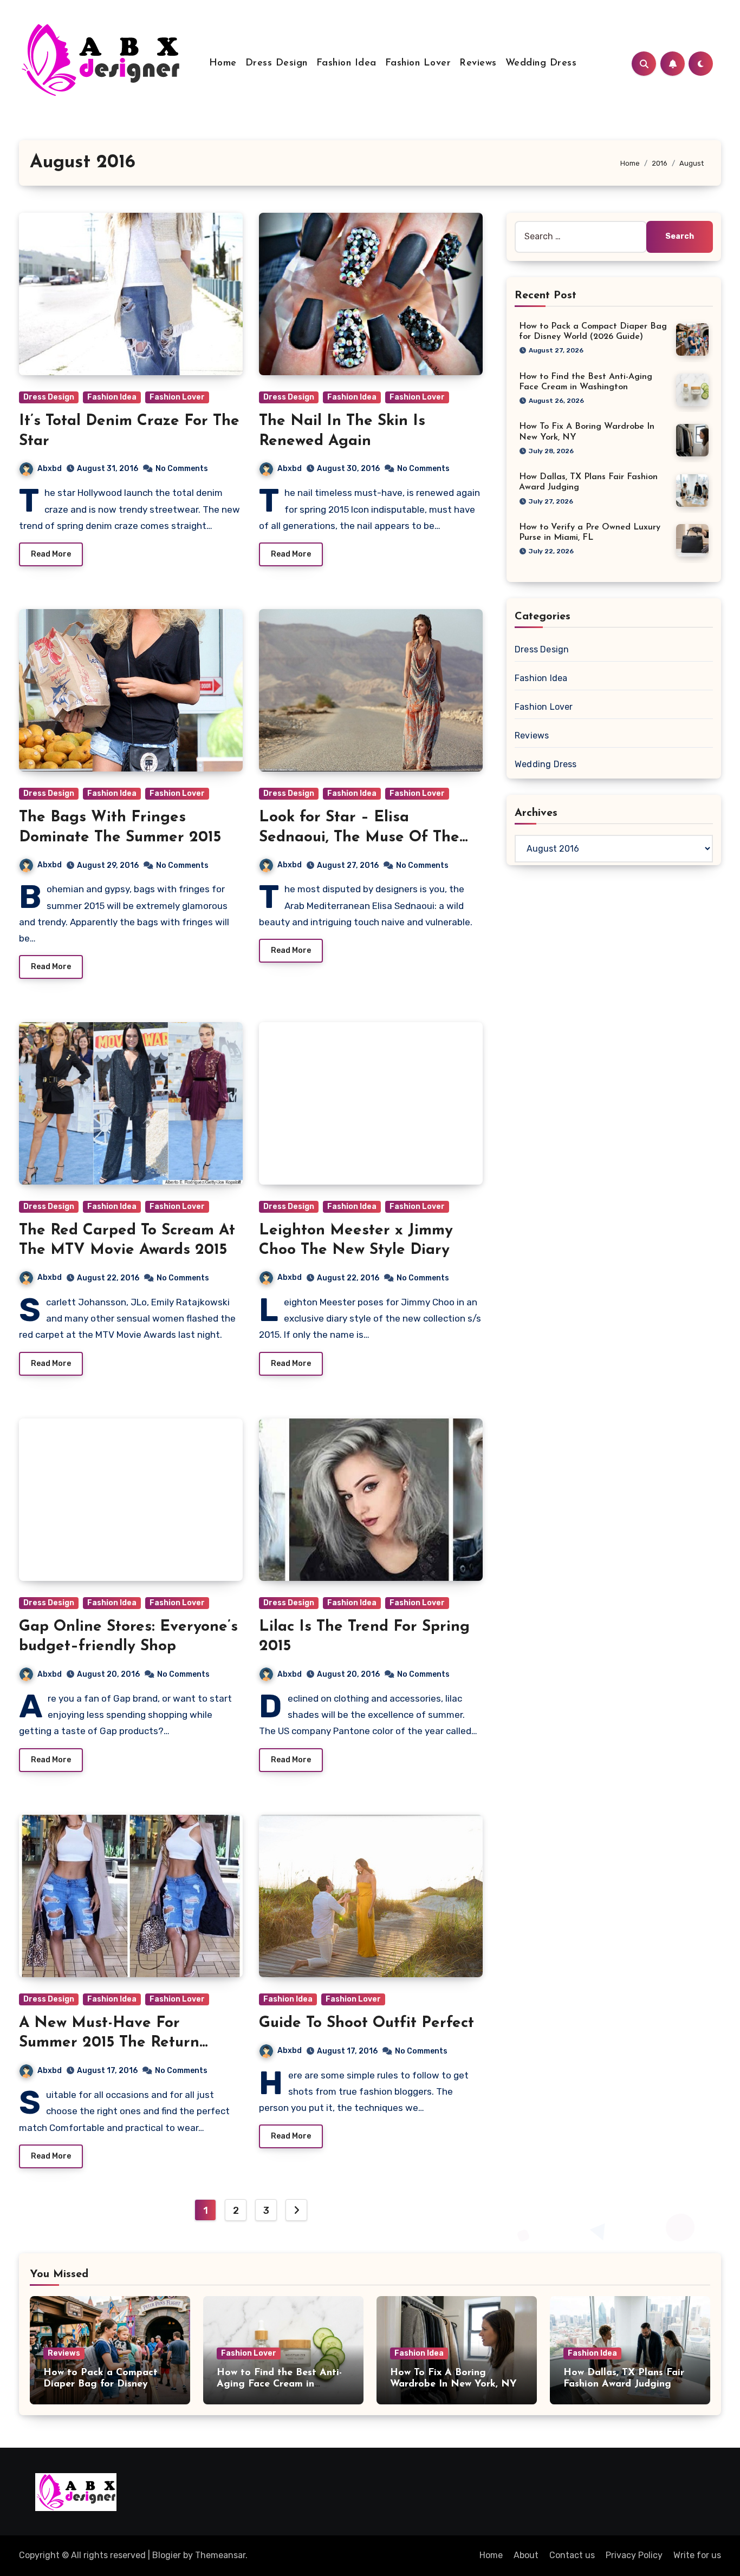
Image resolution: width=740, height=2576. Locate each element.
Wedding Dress (541, 63)
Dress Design (277, 63)
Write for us (697, 2555)
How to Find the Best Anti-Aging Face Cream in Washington (279, 2385)
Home (223, 63)
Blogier (167, 2555)
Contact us (572, 2555)
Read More (51, 554)
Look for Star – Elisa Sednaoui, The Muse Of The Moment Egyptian (359, 837)
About (526, 2555)
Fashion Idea (346, 63)
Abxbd (50, 469)
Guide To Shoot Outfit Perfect (366, 2023)
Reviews (478, 63)
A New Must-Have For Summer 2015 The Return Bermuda (109, 2043)
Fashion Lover (418, 63)
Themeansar (220, 2555)
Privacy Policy (634, 2555)
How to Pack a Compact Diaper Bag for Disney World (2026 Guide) (100, 2385)
